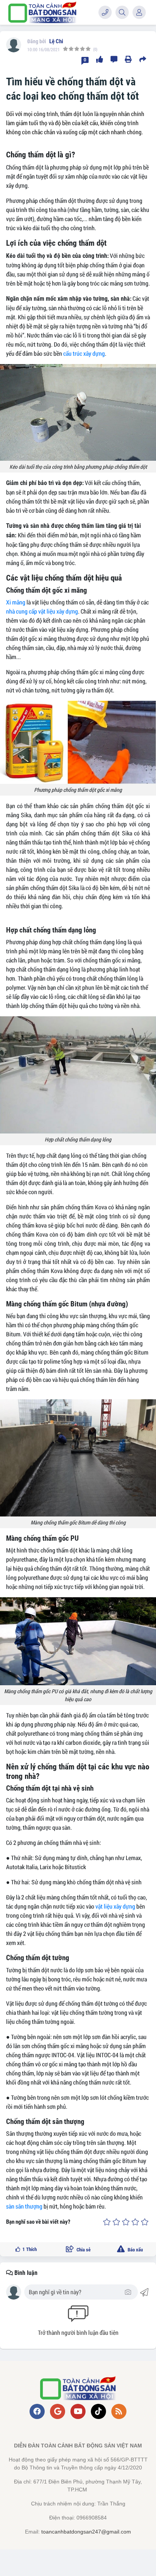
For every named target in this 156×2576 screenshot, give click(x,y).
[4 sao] (135, 2222)
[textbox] (76, 2292)
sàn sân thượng (24, 2206)
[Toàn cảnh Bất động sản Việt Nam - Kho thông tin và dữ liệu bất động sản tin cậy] (42, 12)
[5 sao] (145, 2222)
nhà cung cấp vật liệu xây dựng (42, 611)
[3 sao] (126, 2222)
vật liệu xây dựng (115, 1906)
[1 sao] (107, 2222)
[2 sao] (116, 2222)
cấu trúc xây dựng (84, 353)
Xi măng (16, 602)
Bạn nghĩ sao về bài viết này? (38, 2222)
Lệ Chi (56, 41)
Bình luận (25, 2273)
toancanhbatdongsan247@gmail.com (86, 2532)
